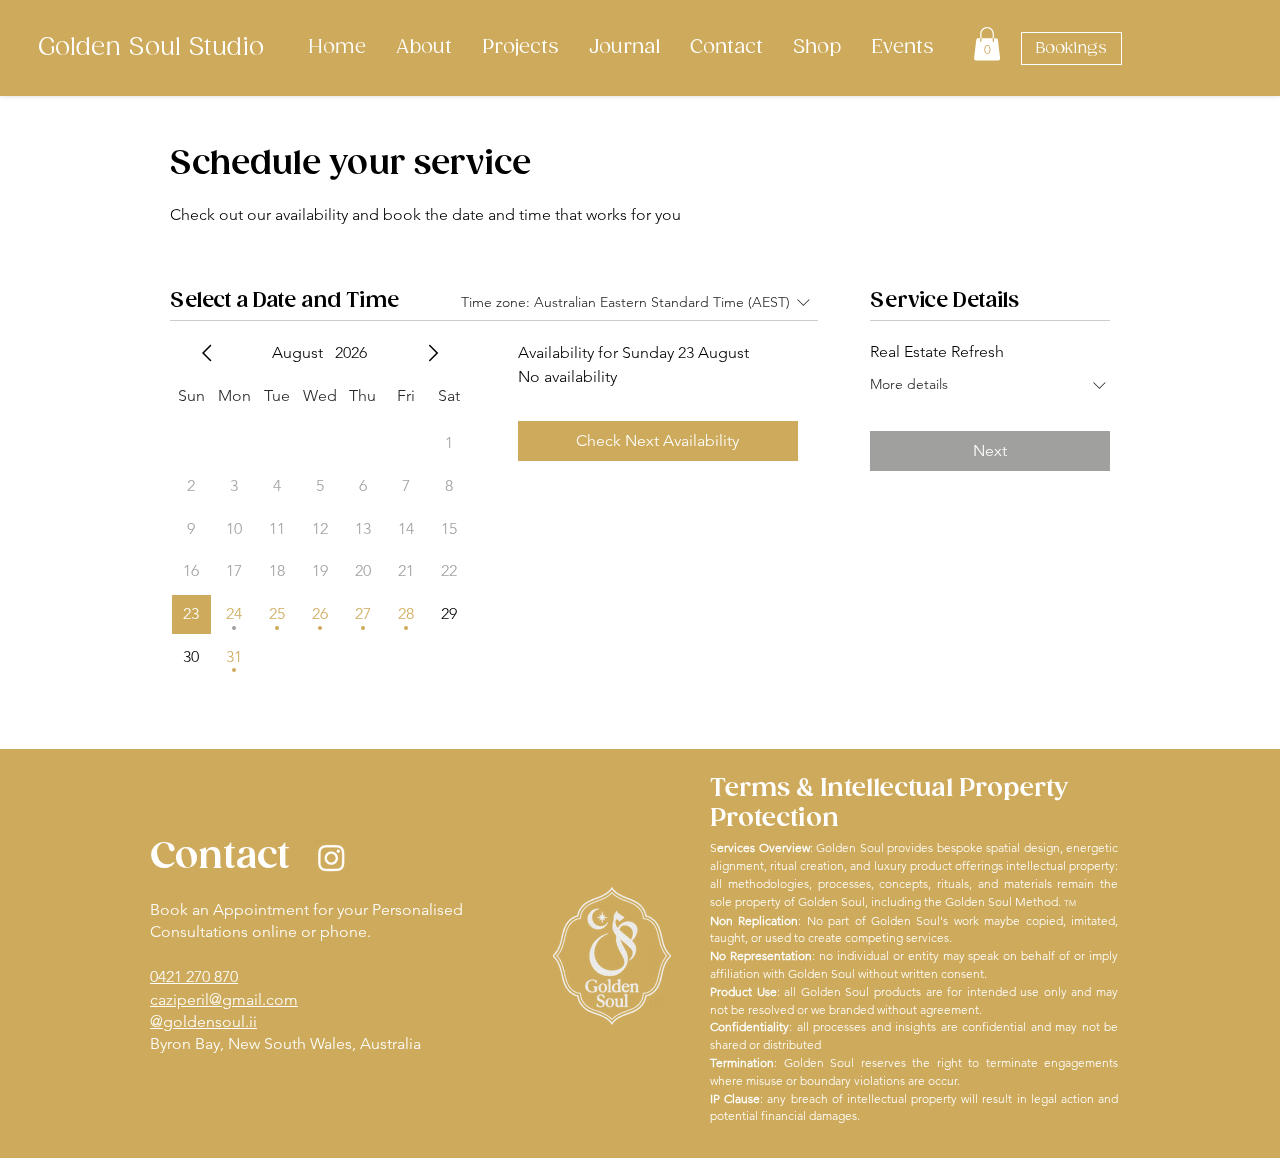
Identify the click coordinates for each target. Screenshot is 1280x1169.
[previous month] (207, 353)
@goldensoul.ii (203, 1021)
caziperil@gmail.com (224, 999)
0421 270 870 (194, 976)
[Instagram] (331, 857)
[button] (987, 43)
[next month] (433, 353)
